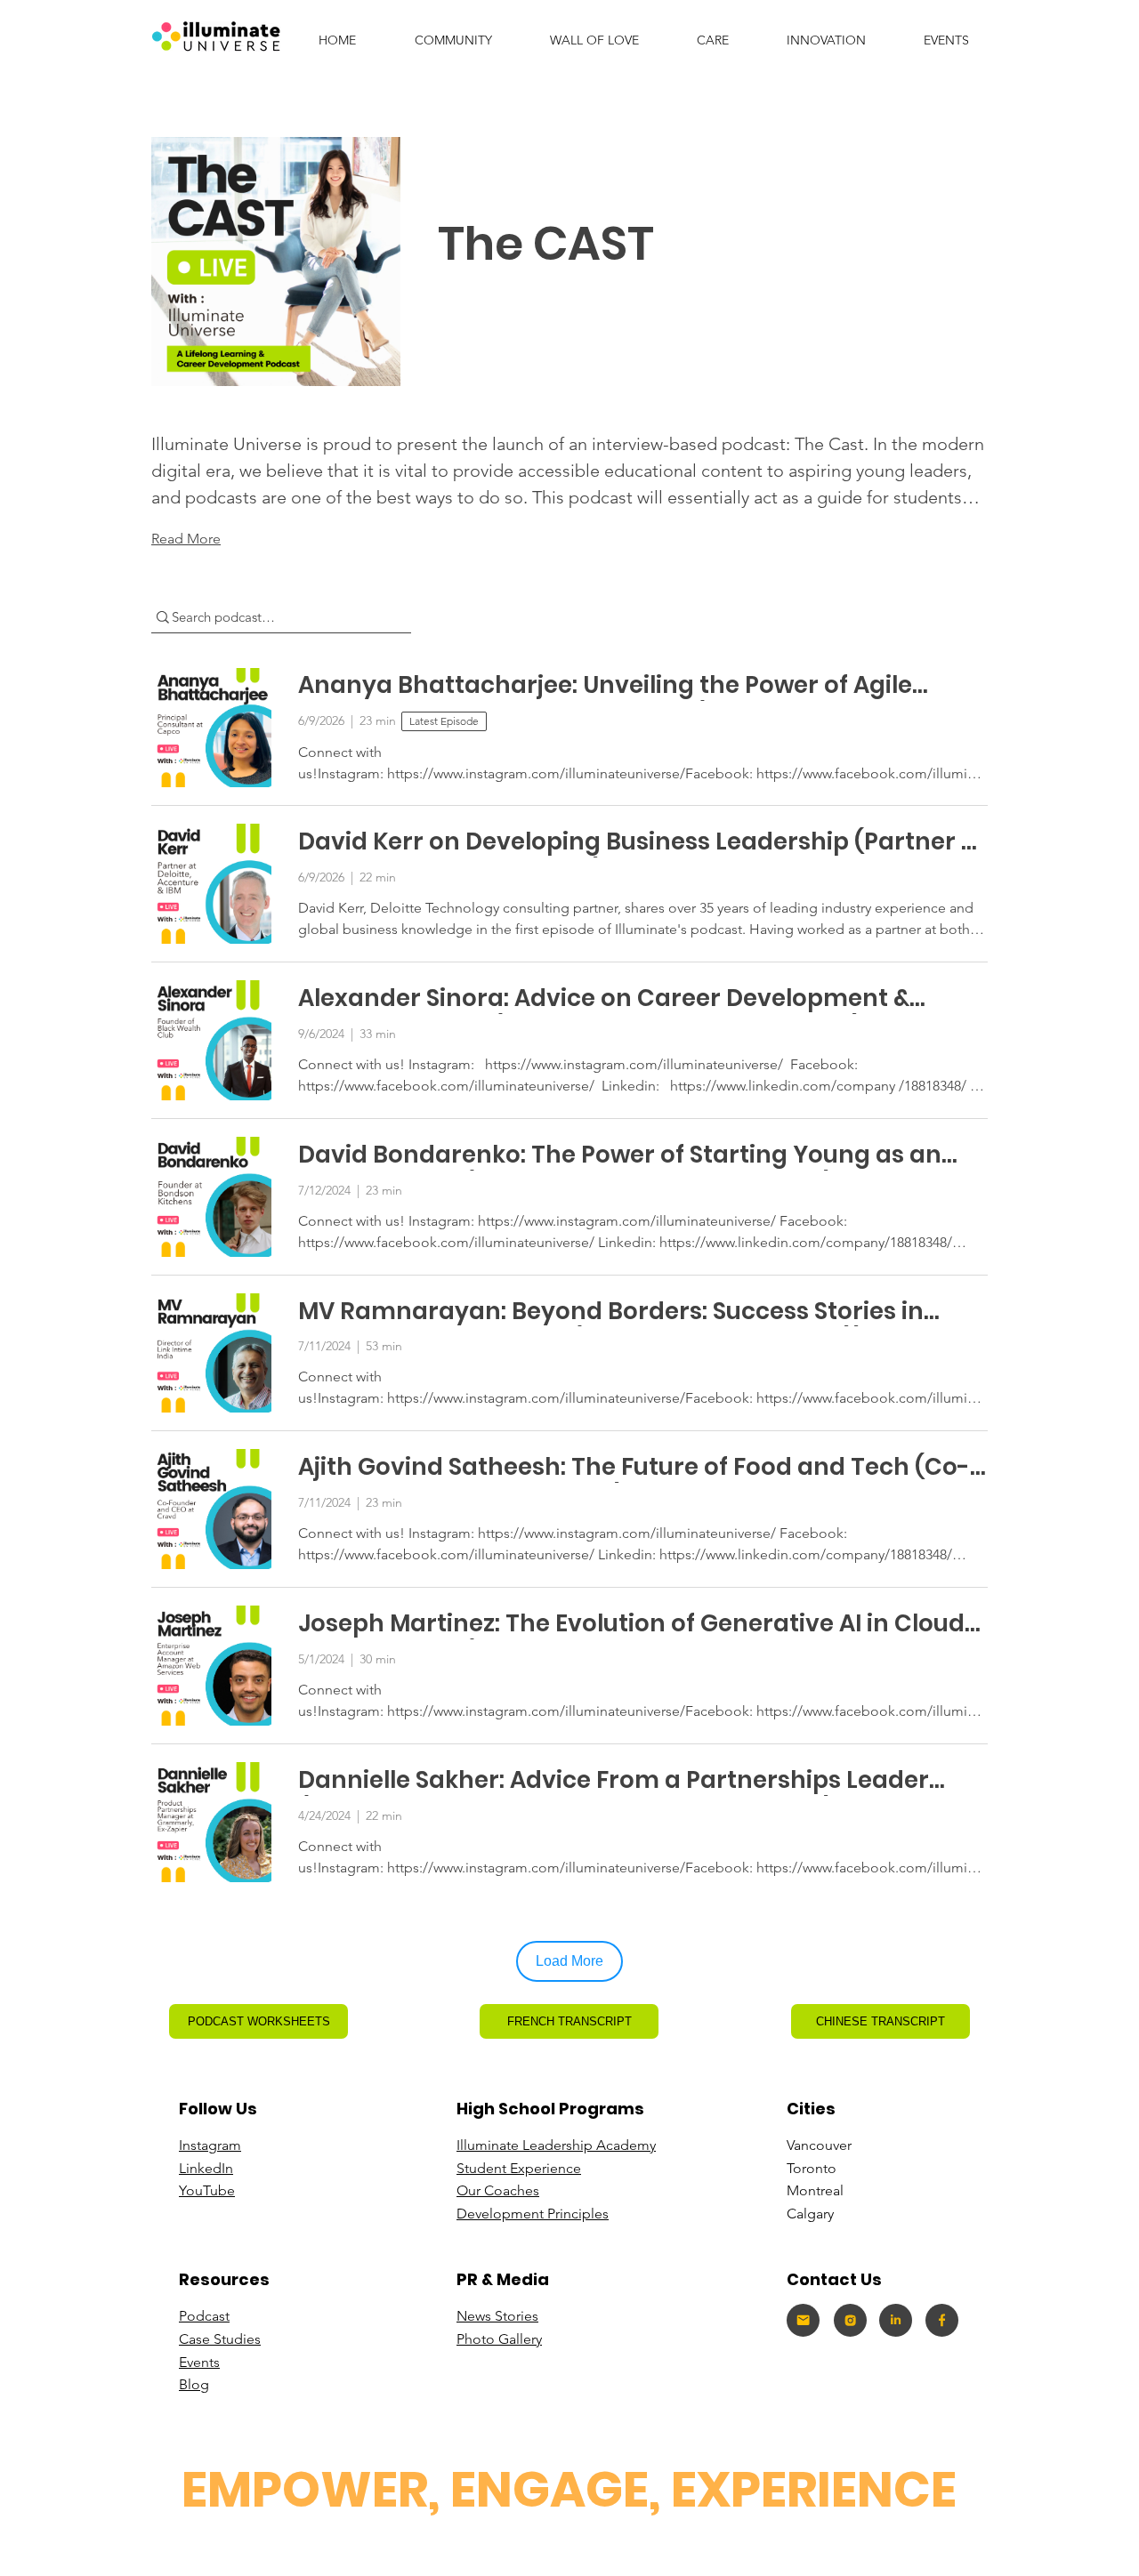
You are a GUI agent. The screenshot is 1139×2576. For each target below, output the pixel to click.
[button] (826, 40)
